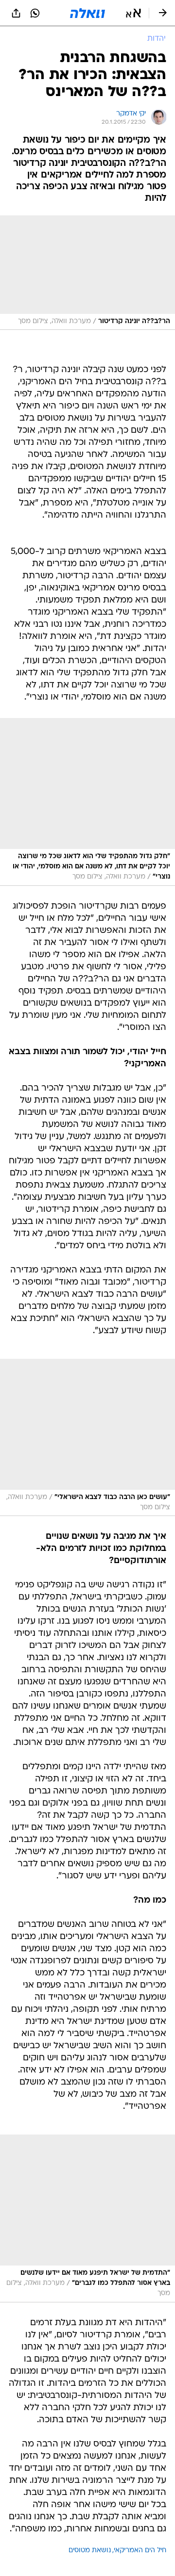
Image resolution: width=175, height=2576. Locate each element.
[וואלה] (87, 13)
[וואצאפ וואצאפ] (35, 13)
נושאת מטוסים (90, 2551)
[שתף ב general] (16, 13)
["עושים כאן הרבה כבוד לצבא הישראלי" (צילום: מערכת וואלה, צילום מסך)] (87, 1438)
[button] (133, 13)
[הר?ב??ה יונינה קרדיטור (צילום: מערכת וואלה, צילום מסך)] (87, 273)
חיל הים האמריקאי (140, 2551)
